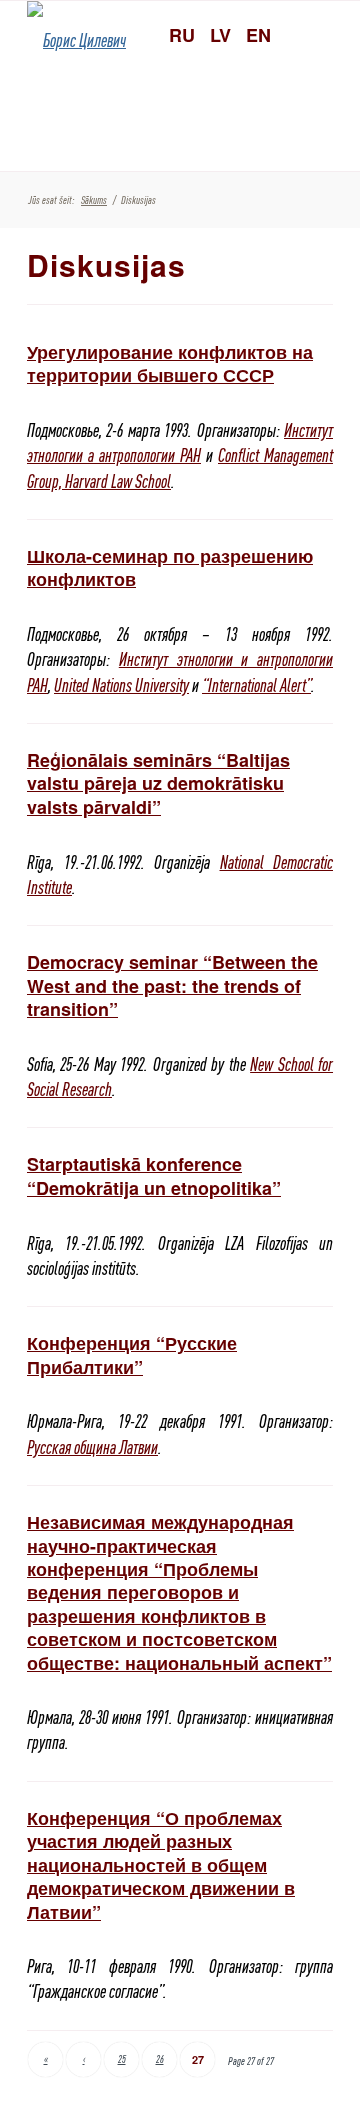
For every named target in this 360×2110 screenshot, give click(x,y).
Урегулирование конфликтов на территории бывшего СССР (170, 363)
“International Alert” (256, 685)
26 (160, 2059)
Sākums (94, 200)
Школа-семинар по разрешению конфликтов (170, 567)
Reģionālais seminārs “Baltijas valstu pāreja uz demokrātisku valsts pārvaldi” (158, 783)
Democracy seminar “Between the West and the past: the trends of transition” (172, 985)
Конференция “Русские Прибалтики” (132, 1354)
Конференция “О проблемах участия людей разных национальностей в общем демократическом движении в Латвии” (161, 1865)
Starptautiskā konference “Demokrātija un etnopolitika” (154, 1175)
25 (122, 2059)
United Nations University (121, 685)
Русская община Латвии (92, 1447)
